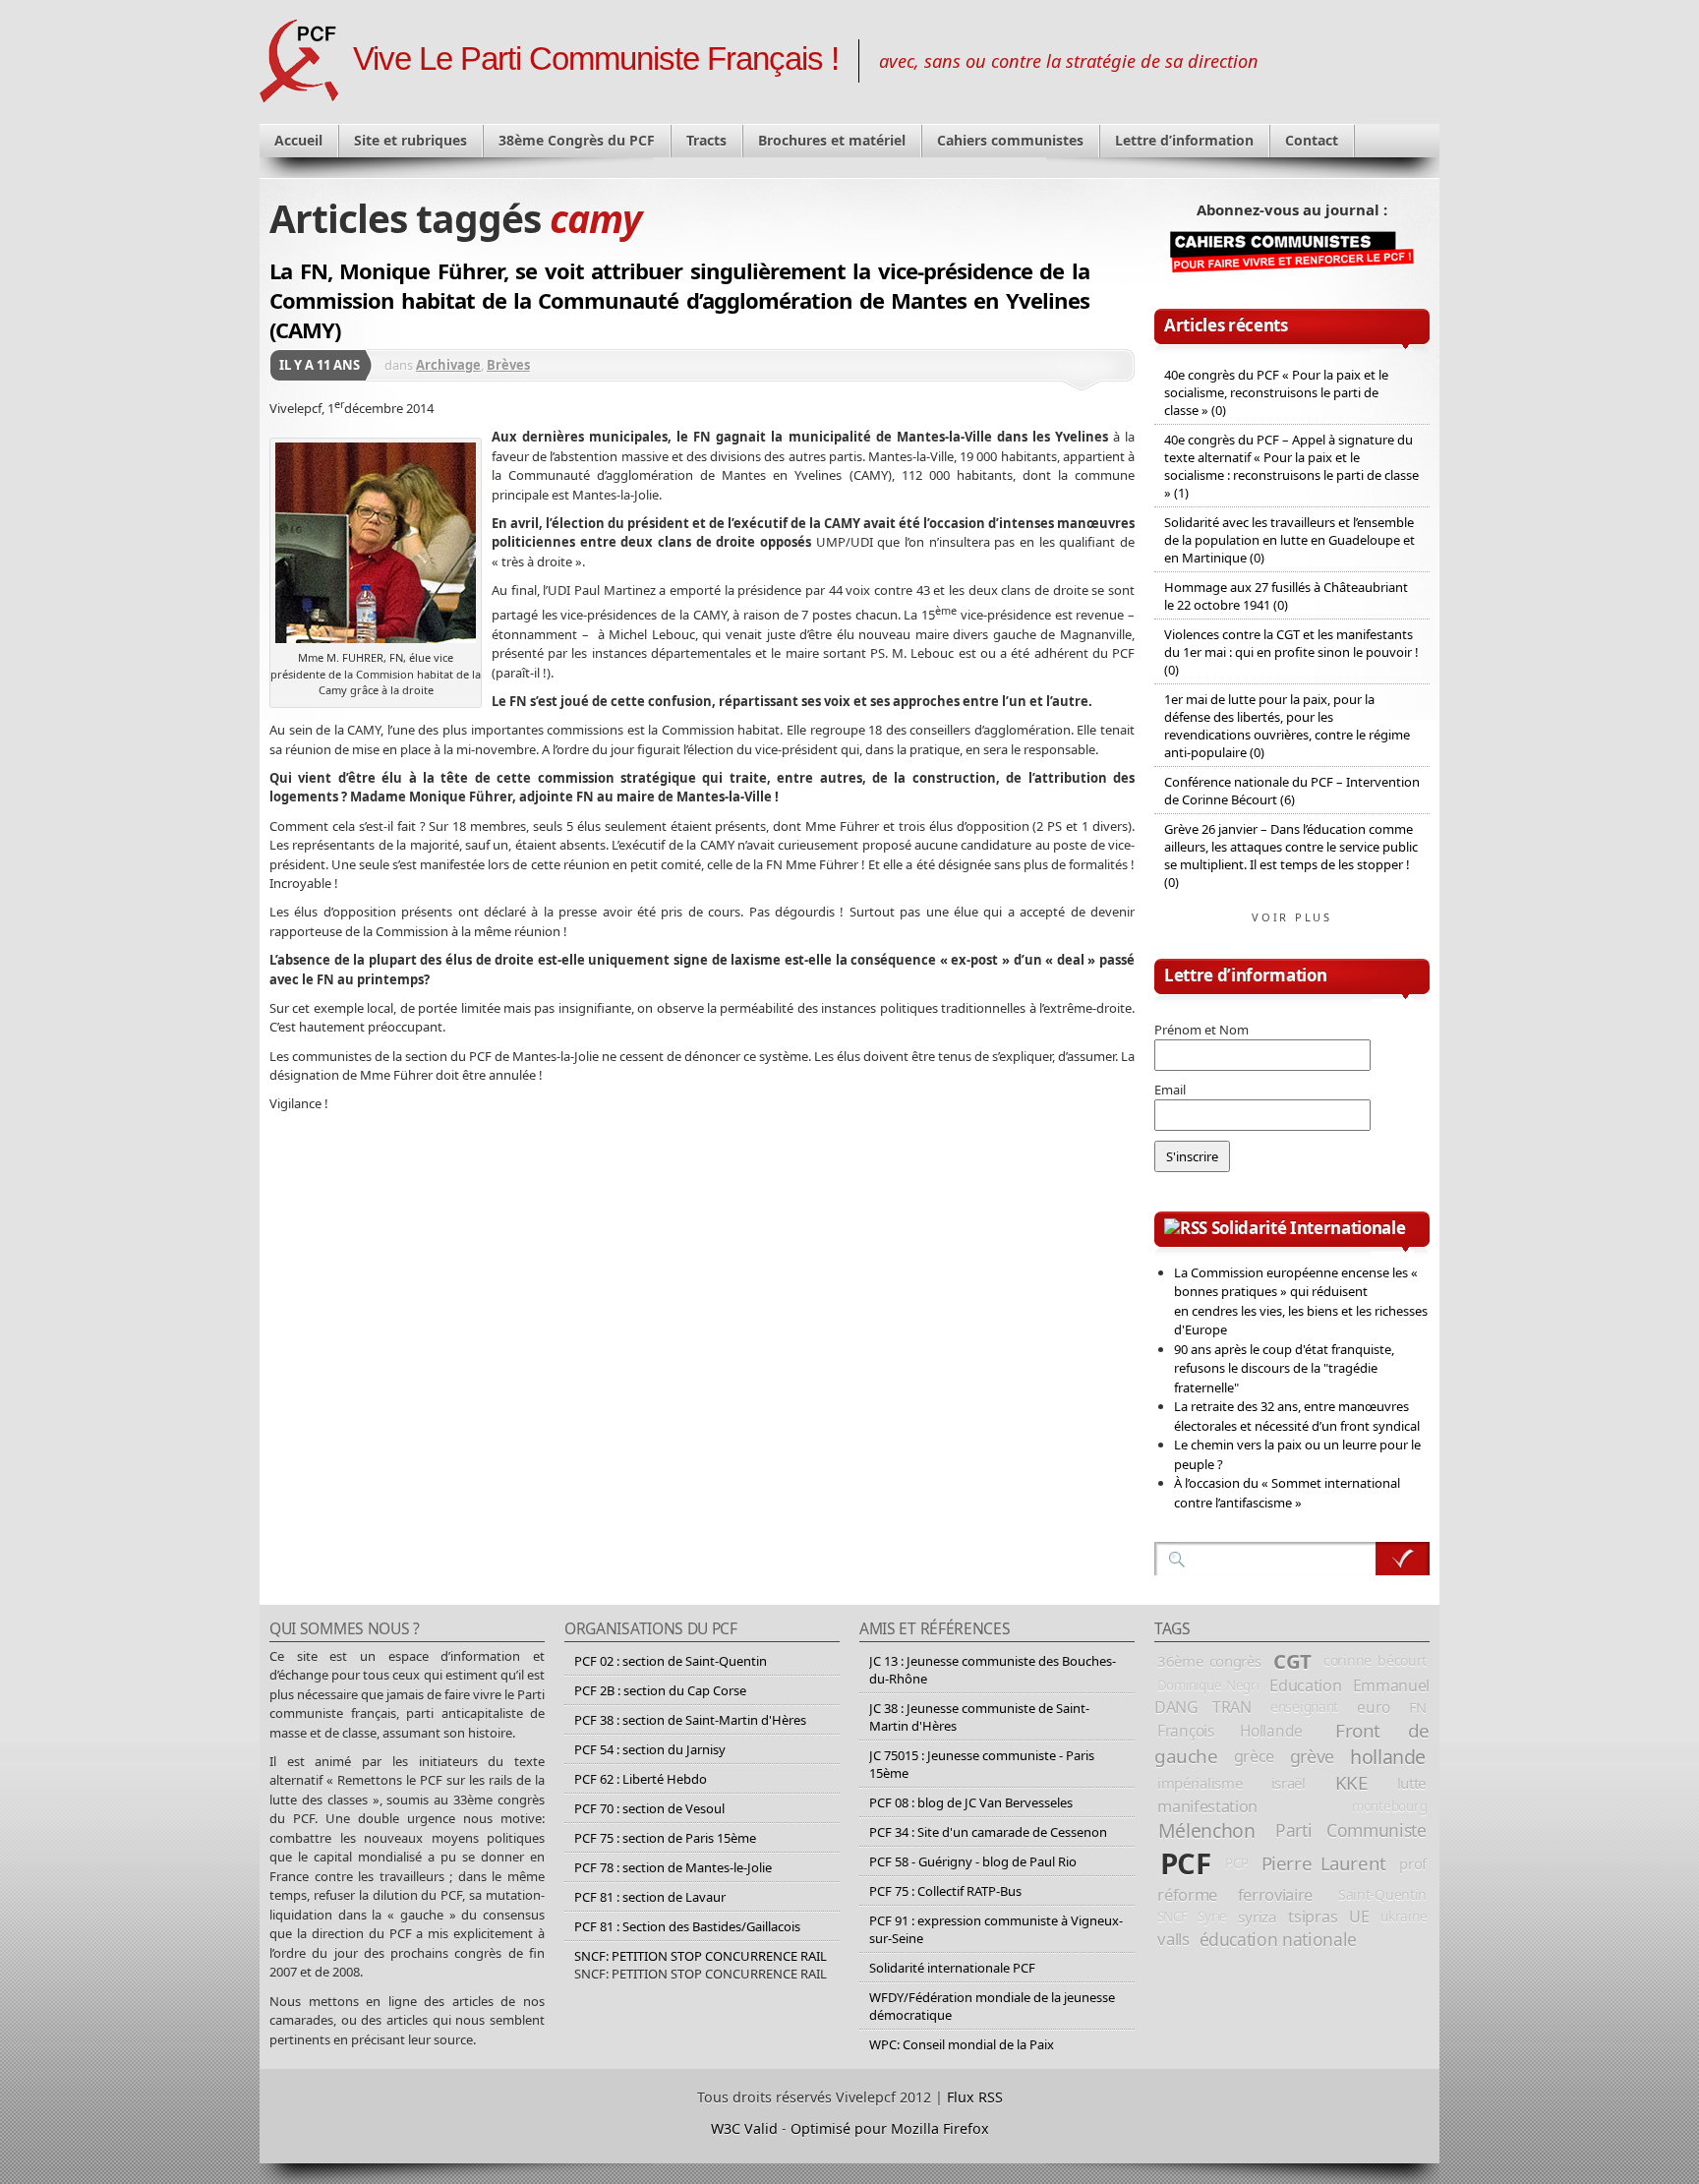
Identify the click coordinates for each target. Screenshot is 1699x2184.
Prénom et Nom (1201, 1030)
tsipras (1313, 1917)
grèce (1254, 1756)
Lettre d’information (1184, 140)
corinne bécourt (1375, 1660)
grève (1312, 1756)
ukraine (1404, 1916)
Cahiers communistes (1010, 140)
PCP (1236, 1863)
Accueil (298, 140)
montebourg (1389, 1806)
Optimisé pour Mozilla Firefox (890, 2128)
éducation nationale (1278, 1939)
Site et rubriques (410, 140)
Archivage (448, 365)
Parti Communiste (1351, 1830)
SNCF (1172, 1917)
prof (1413, 1863)
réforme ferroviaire (1235, 1894)
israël (1289, 1783)
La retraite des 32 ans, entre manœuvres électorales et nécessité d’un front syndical (1297, 1416)
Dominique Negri (1208, 1685)
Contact (1312, 140)
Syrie (1212, 1917)
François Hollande (1230, 1731)
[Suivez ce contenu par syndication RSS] (1186, 1228)
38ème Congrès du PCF (577, 140)
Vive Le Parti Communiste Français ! (596, 59)
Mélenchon (1207, 1830)
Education (1305, 1685)
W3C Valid (744, 2128)
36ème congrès (1209, 1661)
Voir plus (1292, 917)
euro (1373, 1707)
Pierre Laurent (1324, 1863)
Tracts (706, 140)
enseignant (1304, 1707)
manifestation (1207, 1806)
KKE (1351, 1783)
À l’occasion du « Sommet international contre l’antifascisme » (1287, 1493)
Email (1170, 1090)
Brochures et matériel (832, 140)
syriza (1257, 1917)
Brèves (508, 365)
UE (1359, 1917)
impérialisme (1200, 1783)
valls (1173, 1939)
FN (1418, 1707)
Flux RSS (975, 2097)
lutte (1412, 1783)
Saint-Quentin (1382, 1894)
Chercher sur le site (1403, 1559)
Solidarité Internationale (1309, 1228)
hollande (1388, 1757)
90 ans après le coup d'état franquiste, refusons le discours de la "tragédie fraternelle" (1284, 1368)
